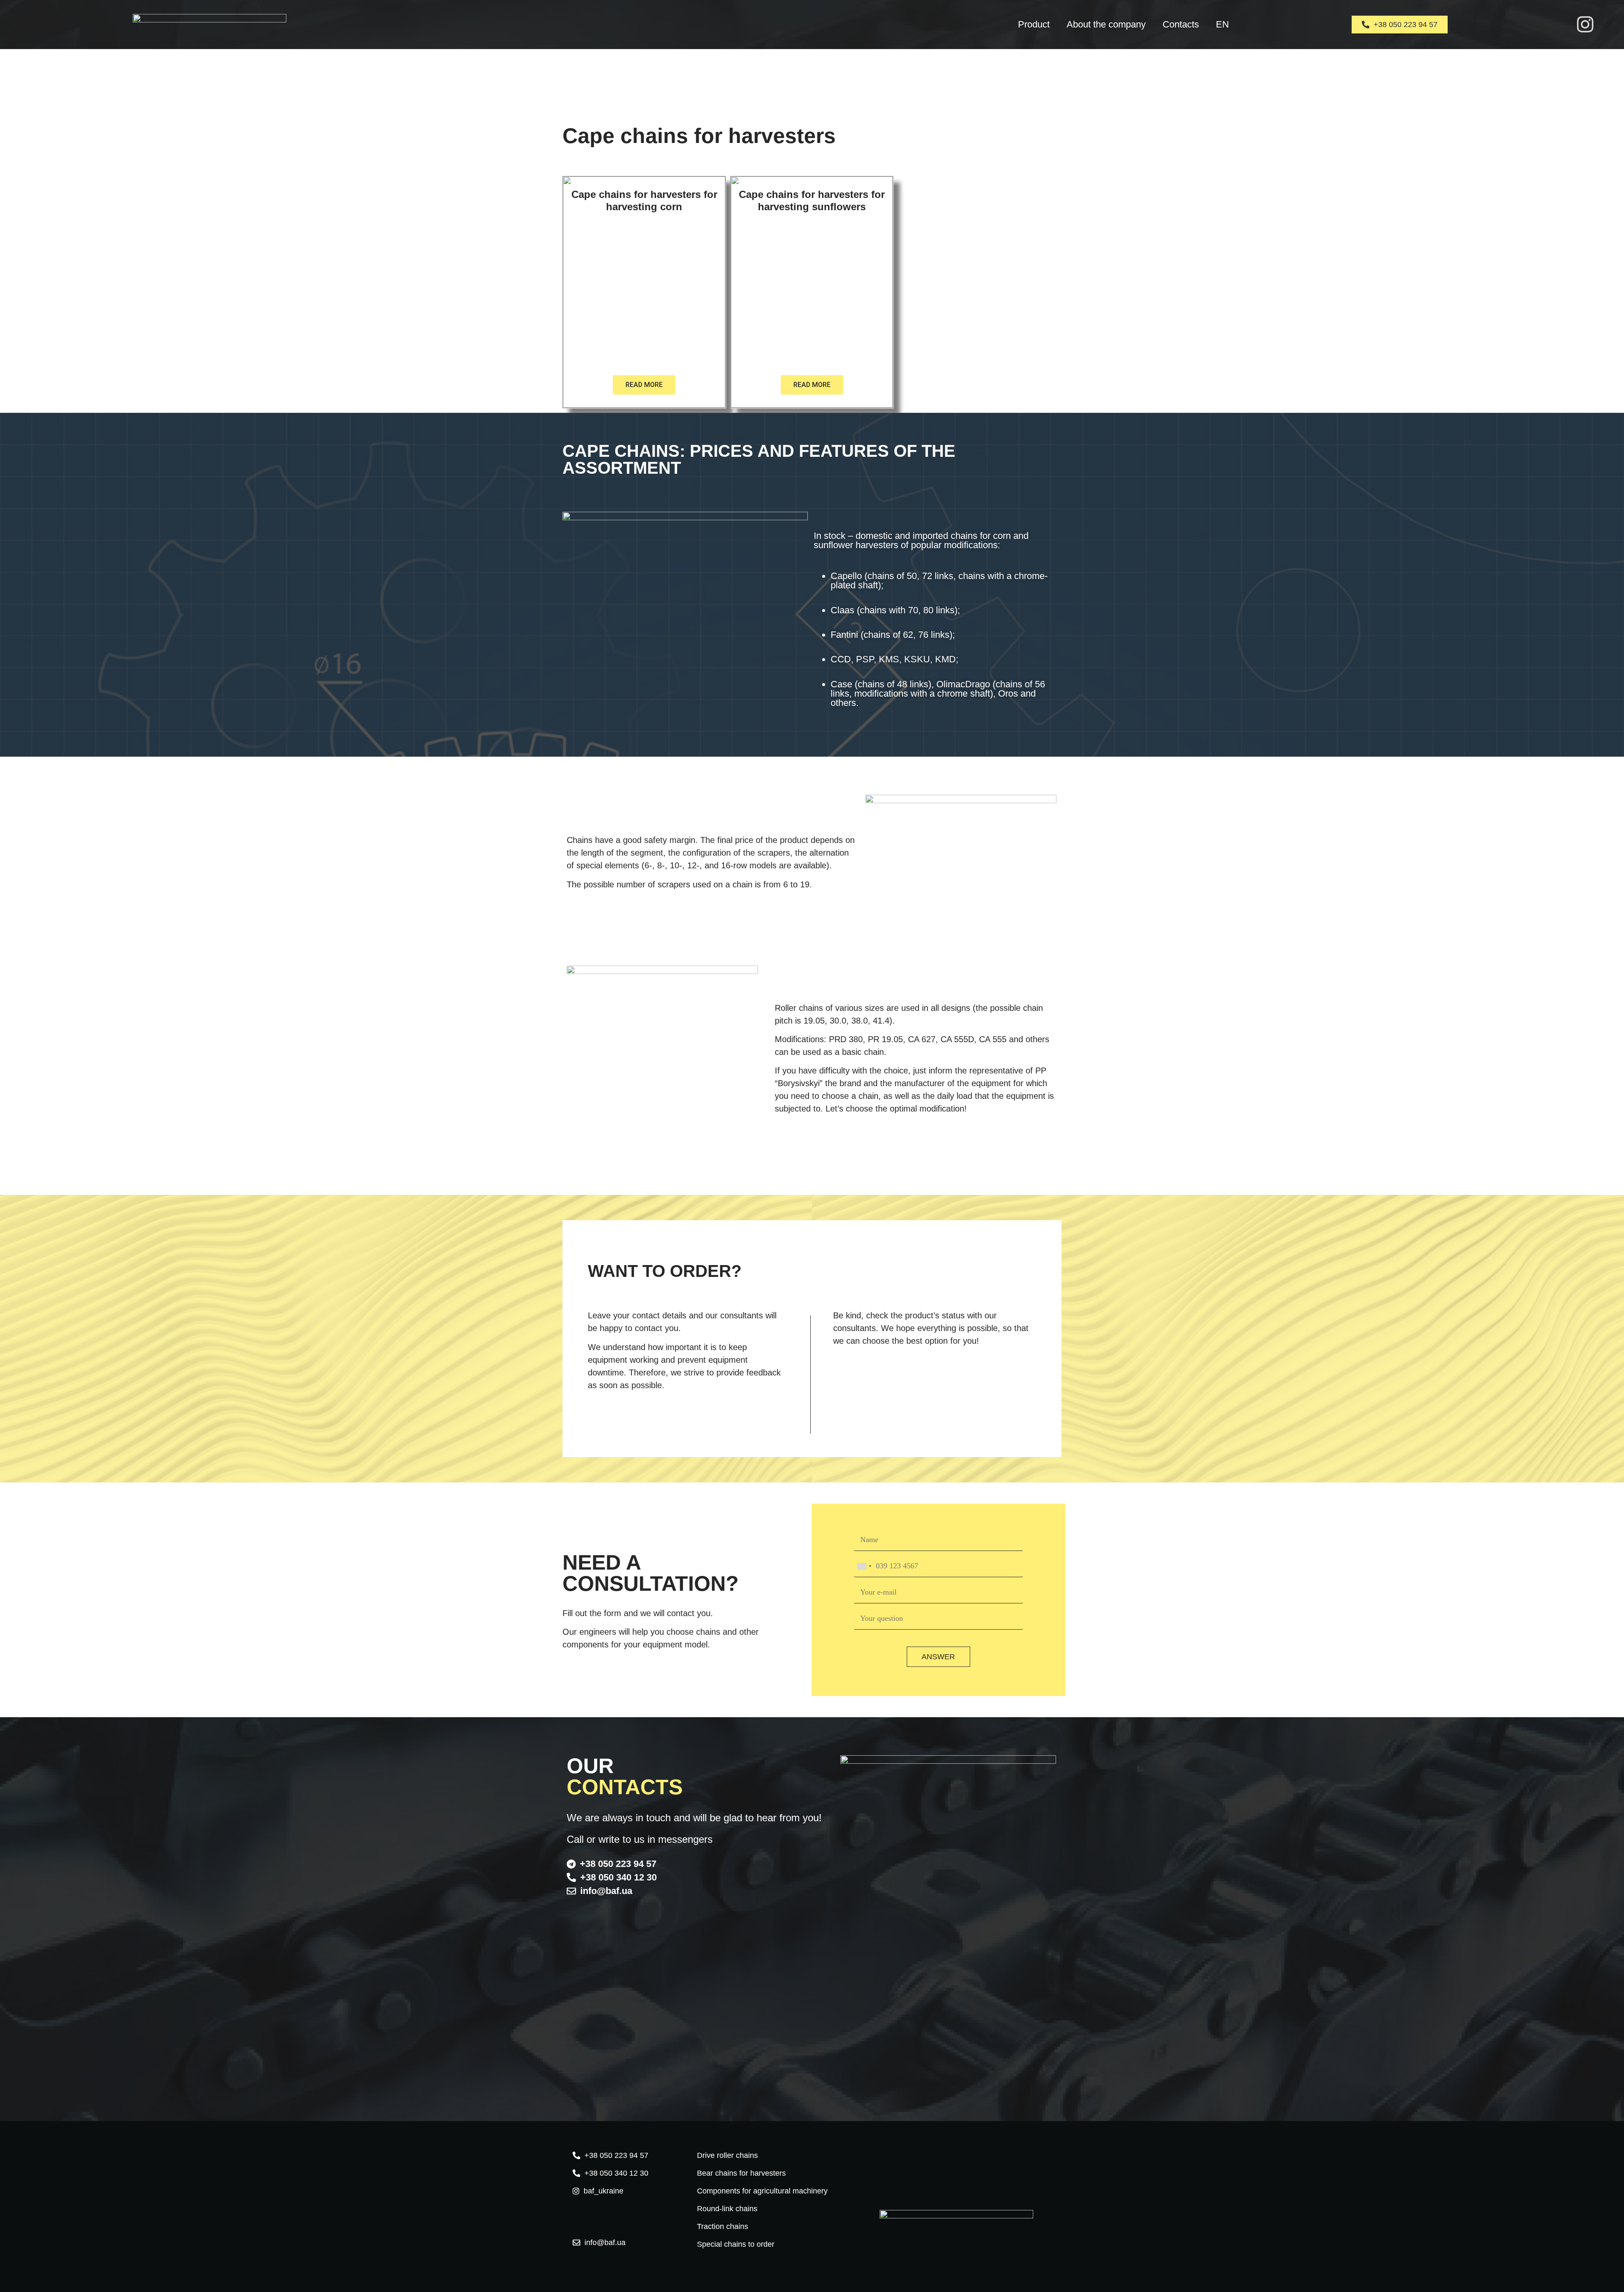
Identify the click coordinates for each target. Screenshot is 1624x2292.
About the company (1106, 24)
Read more (644, 385)
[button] (933, 619)
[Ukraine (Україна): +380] (864, 1566)
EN (1222, 24)
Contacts (1181, 24)
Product (1034, 24)
